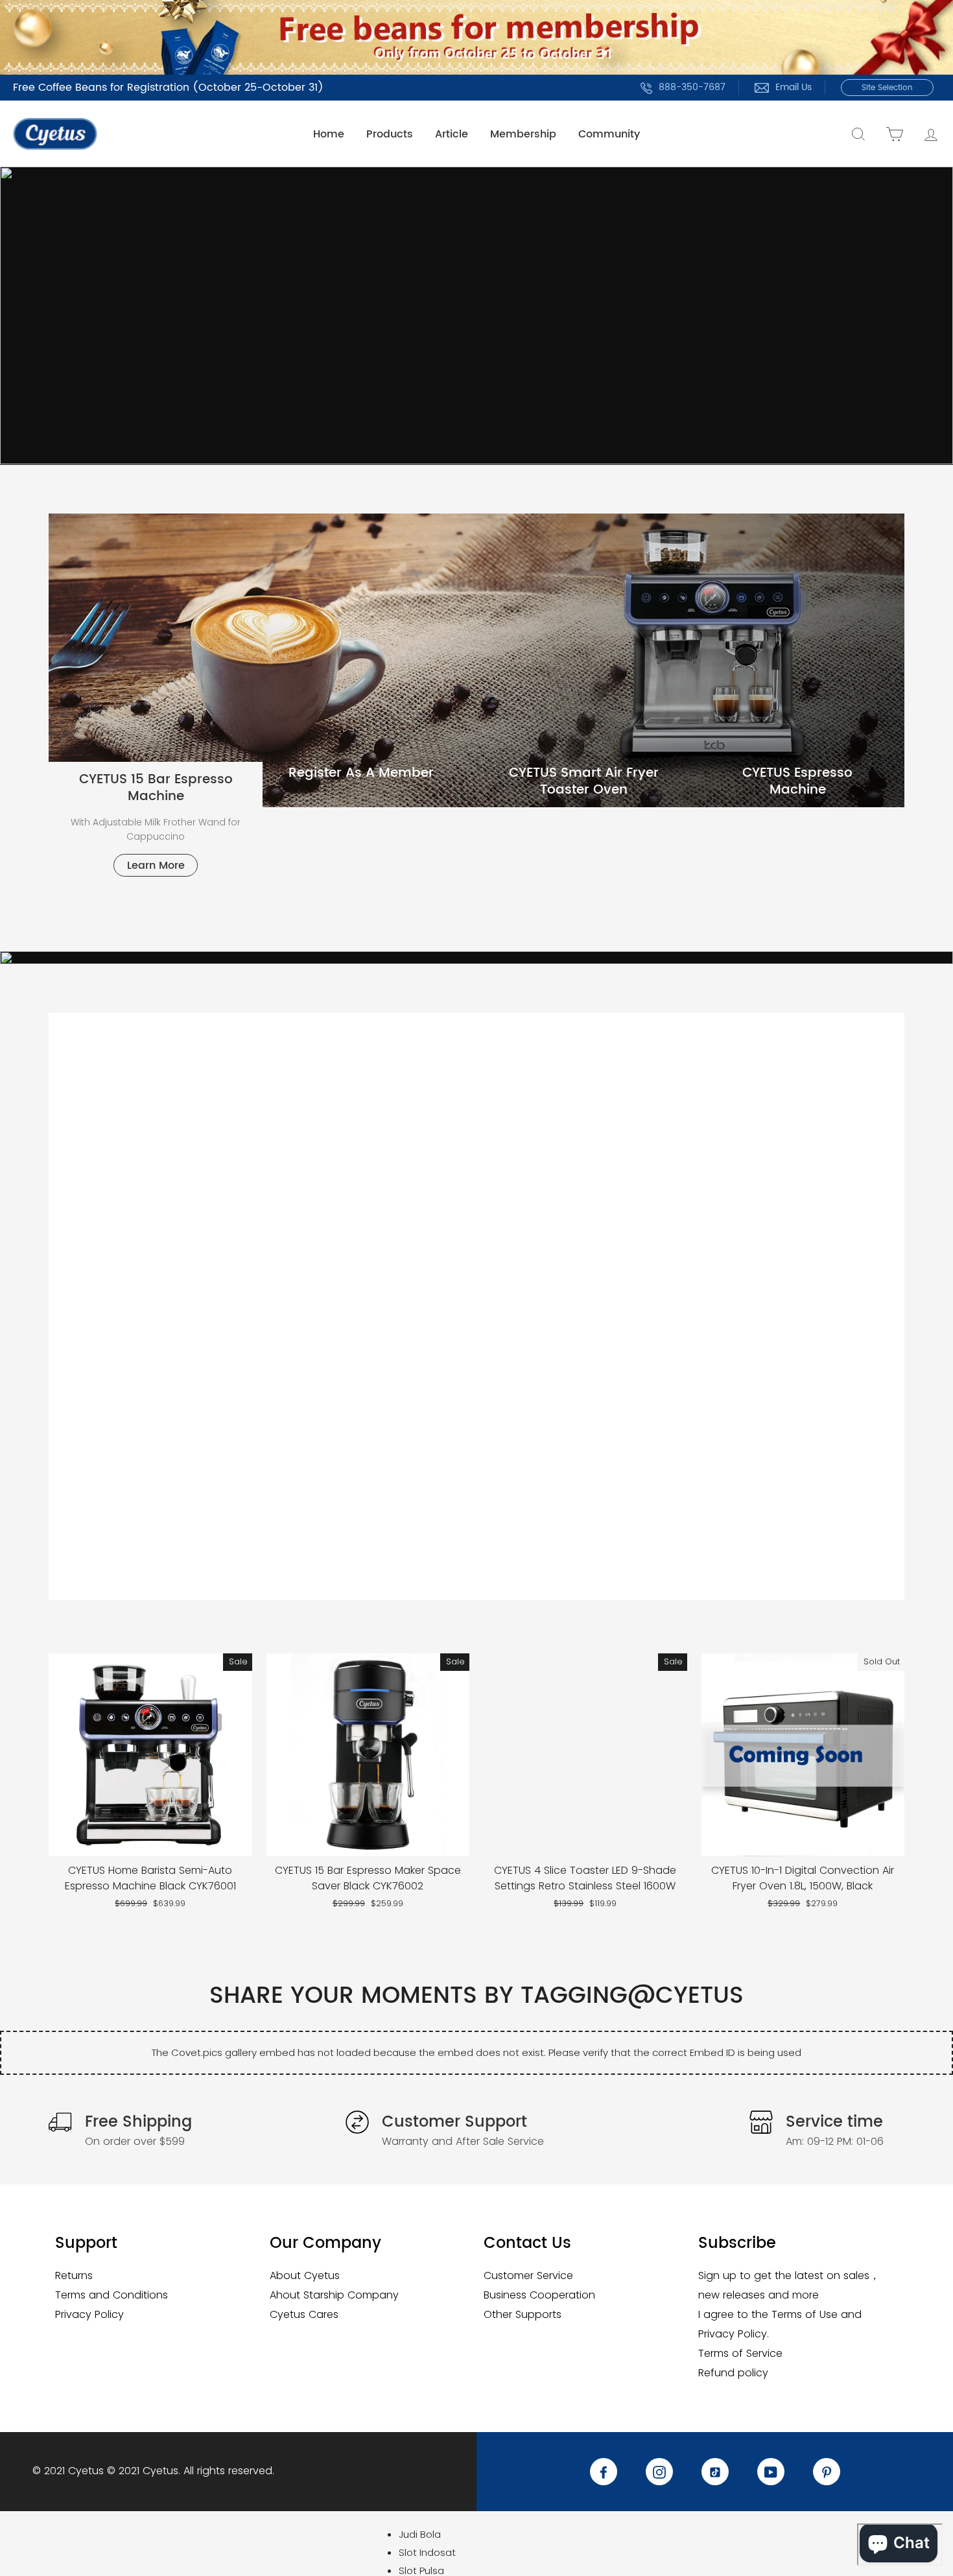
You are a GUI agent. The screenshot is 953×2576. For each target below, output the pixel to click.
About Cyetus (305, 2275)
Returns (74, 2275)
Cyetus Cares (304, 2314)
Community (609, 134)
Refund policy (733, 2373)
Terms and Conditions (112, 2295)
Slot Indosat (427, 2552)
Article (452, 134)
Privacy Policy (89, 2314)
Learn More (156, 866)
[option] (476, 315)
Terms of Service (740, 2353)
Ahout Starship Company (334, 2295)
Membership (523, 134)
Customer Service (528, 2275)
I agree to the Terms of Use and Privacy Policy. (780, 2324)
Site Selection (887, 88)
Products (390, 134)
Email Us (794, 87)
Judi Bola (420, 2534)
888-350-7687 (692, 87)
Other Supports (523, 2314)
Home (329, 134)
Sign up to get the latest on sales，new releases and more (789, 2285)
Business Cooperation (539, 2295)
